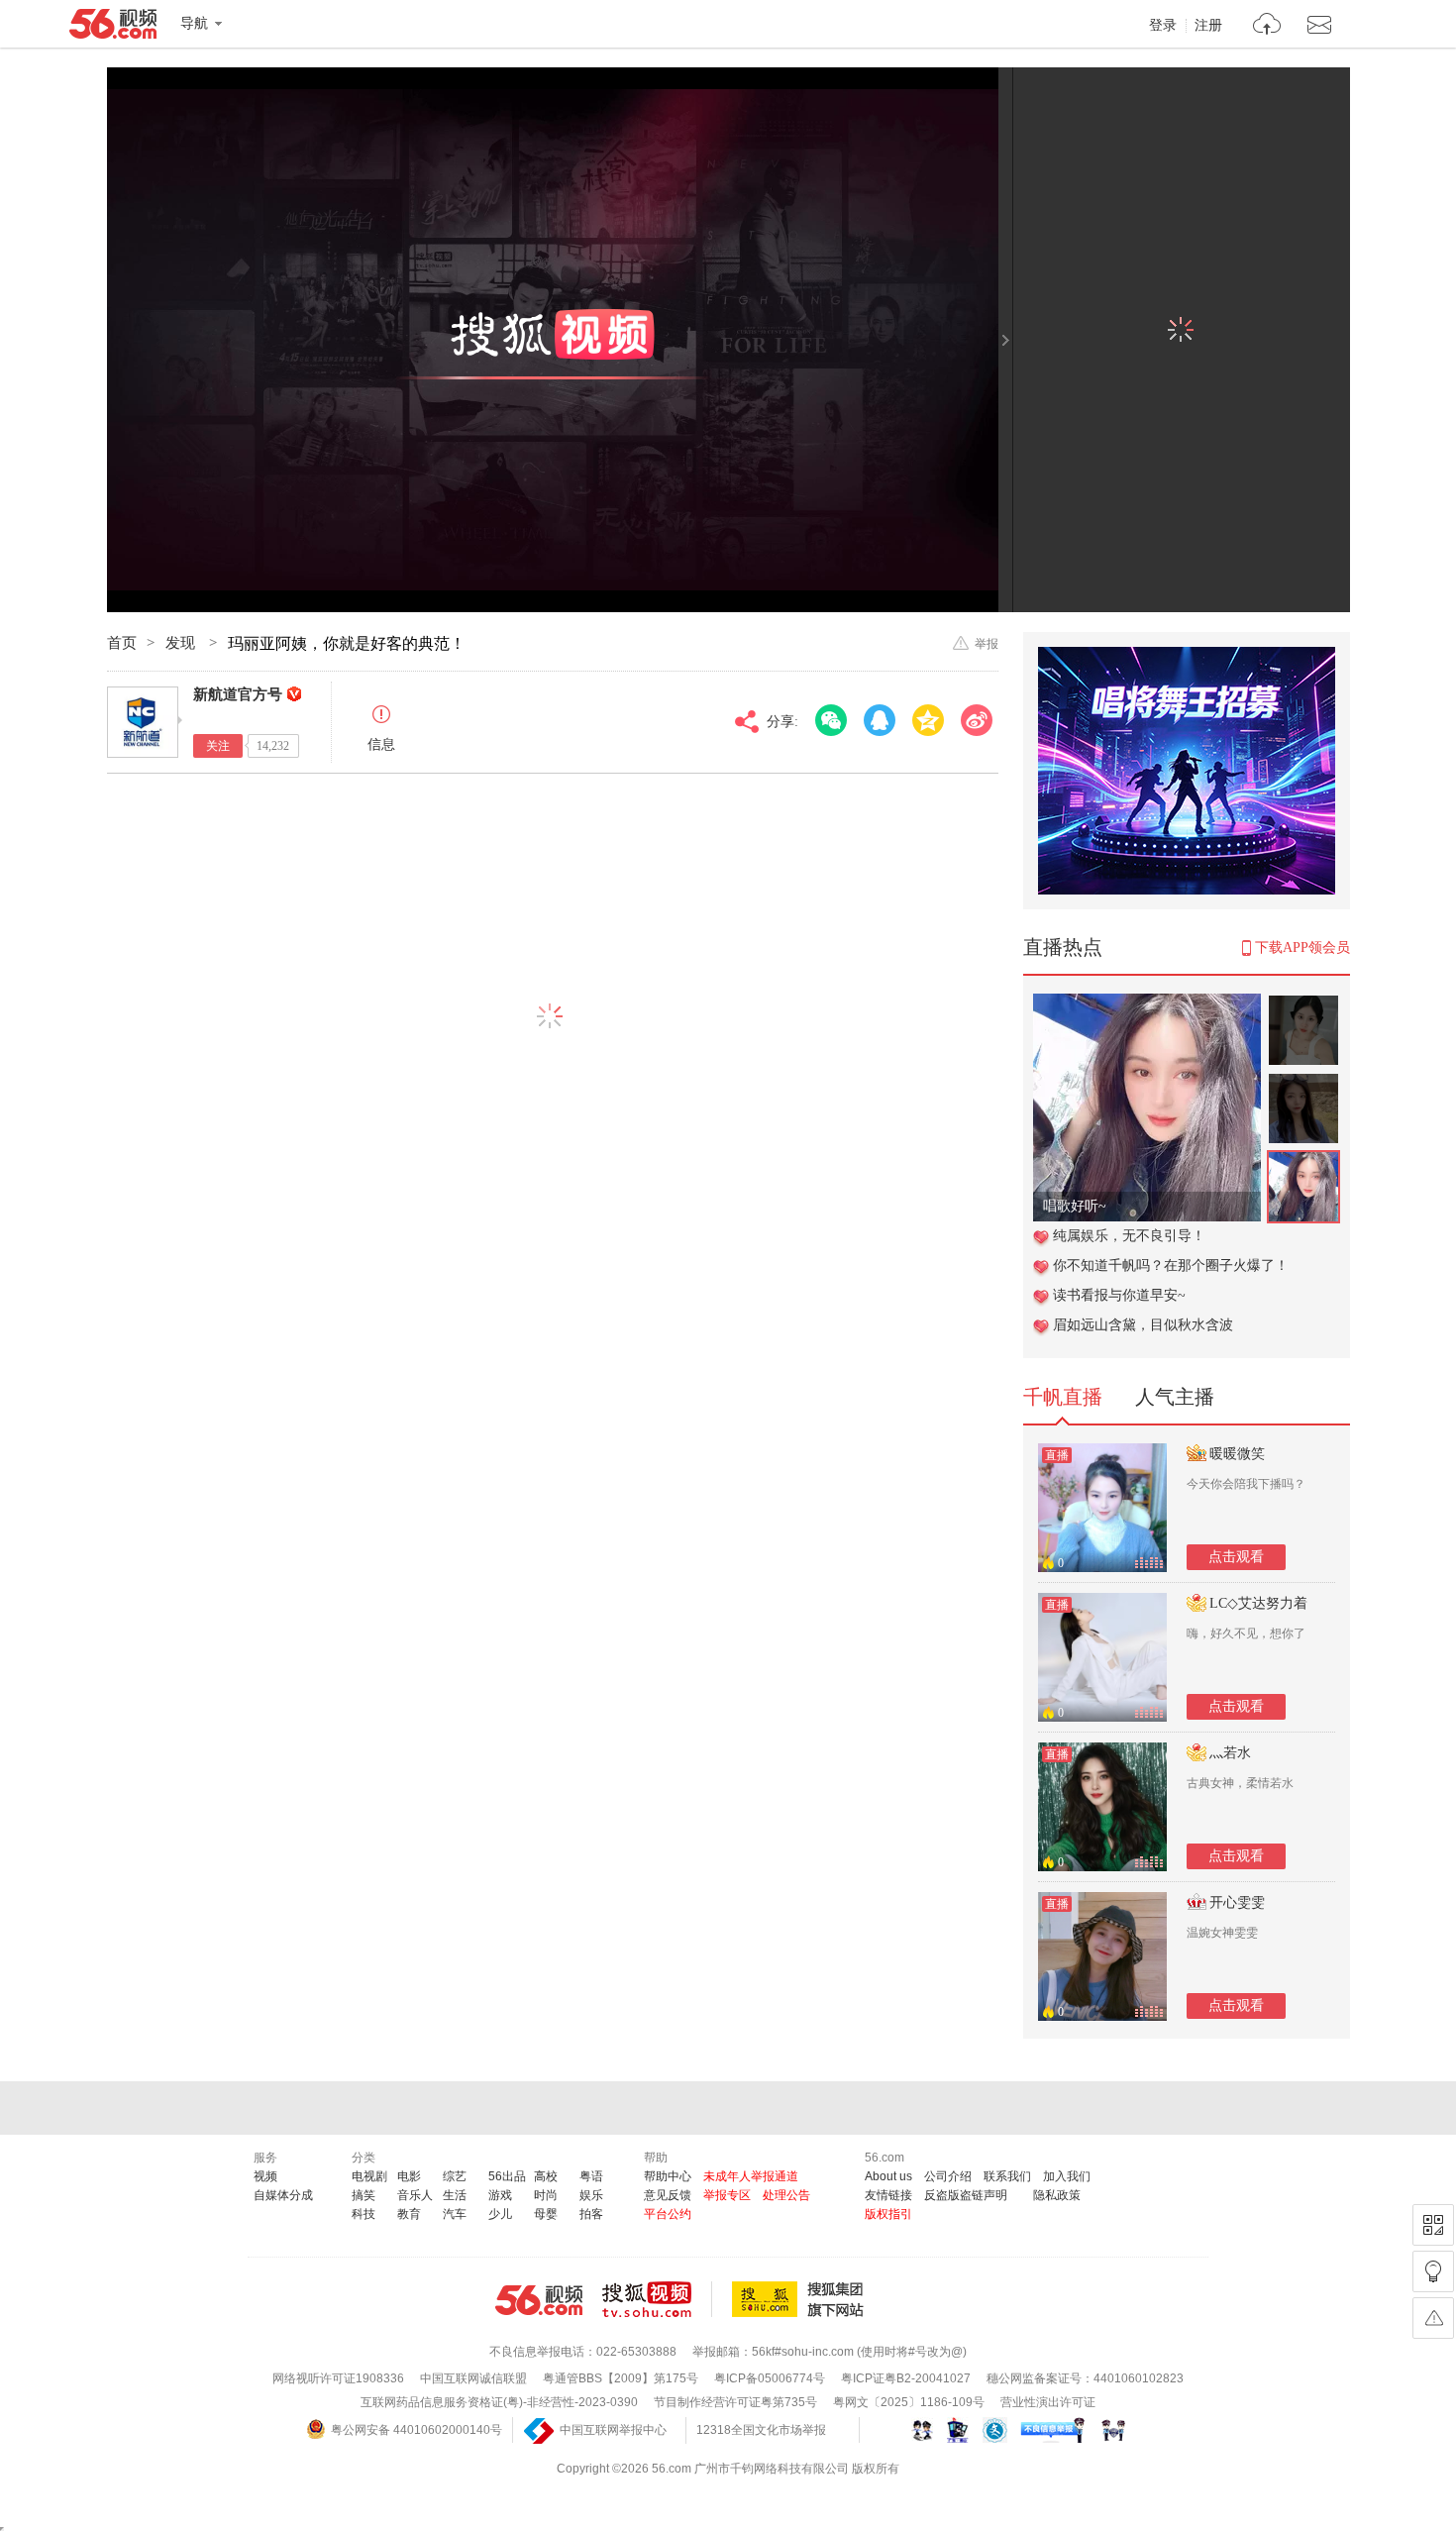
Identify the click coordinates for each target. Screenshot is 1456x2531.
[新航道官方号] (143, 722)
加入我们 (1067, 2176)
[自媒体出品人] (294, 694)
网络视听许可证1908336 (338, 2378)
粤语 (591, 2176)
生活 (455, 2195)
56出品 (507, 2176)
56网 (539, 2300)
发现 (182, 643)
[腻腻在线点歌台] (1147, 1004)
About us (888, 2176)
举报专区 (727, 2195)
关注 (218, 746)
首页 (122, 643)
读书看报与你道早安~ (1119, 1295)
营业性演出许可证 (1048, 2402)
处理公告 (786, 2195)
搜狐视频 (657, 2299)
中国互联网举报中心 (613, 2430)
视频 (265, 2176)
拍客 (591, 2214)
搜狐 (801, 2299)
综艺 (455, 2176)
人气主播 (1175, 1397)
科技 (364, 2214)
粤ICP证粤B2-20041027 (906, 2378)
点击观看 (1236, 1557)
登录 (1163, 26)
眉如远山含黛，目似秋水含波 (1143, 1325)
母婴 (546, 2214)
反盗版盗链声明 (966, 2195)
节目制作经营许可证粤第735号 (735, 2402)
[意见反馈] (1433, 2318)
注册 (1208, 26)
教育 (409, 2214)
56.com (113, 28)
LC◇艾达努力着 (1258, 1603)
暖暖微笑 (1237, 1454)
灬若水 (1230, 1753)
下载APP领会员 (1302, 948)
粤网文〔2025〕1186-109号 (909, 2402)
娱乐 (591, 2195)
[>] (1267, 26)
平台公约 (668, 2214)
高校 (546, 2176)
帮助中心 (668, 2176)
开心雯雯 (1237, 1902)
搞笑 (364, 2195)
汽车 (455, 2214)
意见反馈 (668, 2195)
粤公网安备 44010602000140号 (416, 2430)
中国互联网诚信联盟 (473, 2378)
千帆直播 (1063, 1397)
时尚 (546, 2195)
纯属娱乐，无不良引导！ (1129, 1236)
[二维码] (1433, 2225)
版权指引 (888, 2214)
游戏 (500, 2195)
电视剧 (369, 2176)
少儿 (500, 2214)
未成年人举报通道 (751, 2176)
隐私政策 (1057, 2195)
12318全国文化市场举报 (761, 2430)
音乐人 (415, 2195)
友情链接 (888, 2195)
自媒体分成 (283, 2195)
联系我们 (1007, 2176)
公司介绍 (948, 2176)
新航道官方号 (238, 694)
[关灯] (1433, 2271)
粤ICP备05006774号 (770, 2378)
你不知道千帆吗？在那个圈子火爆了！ (1171, 1265)
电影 (409, 2176)
